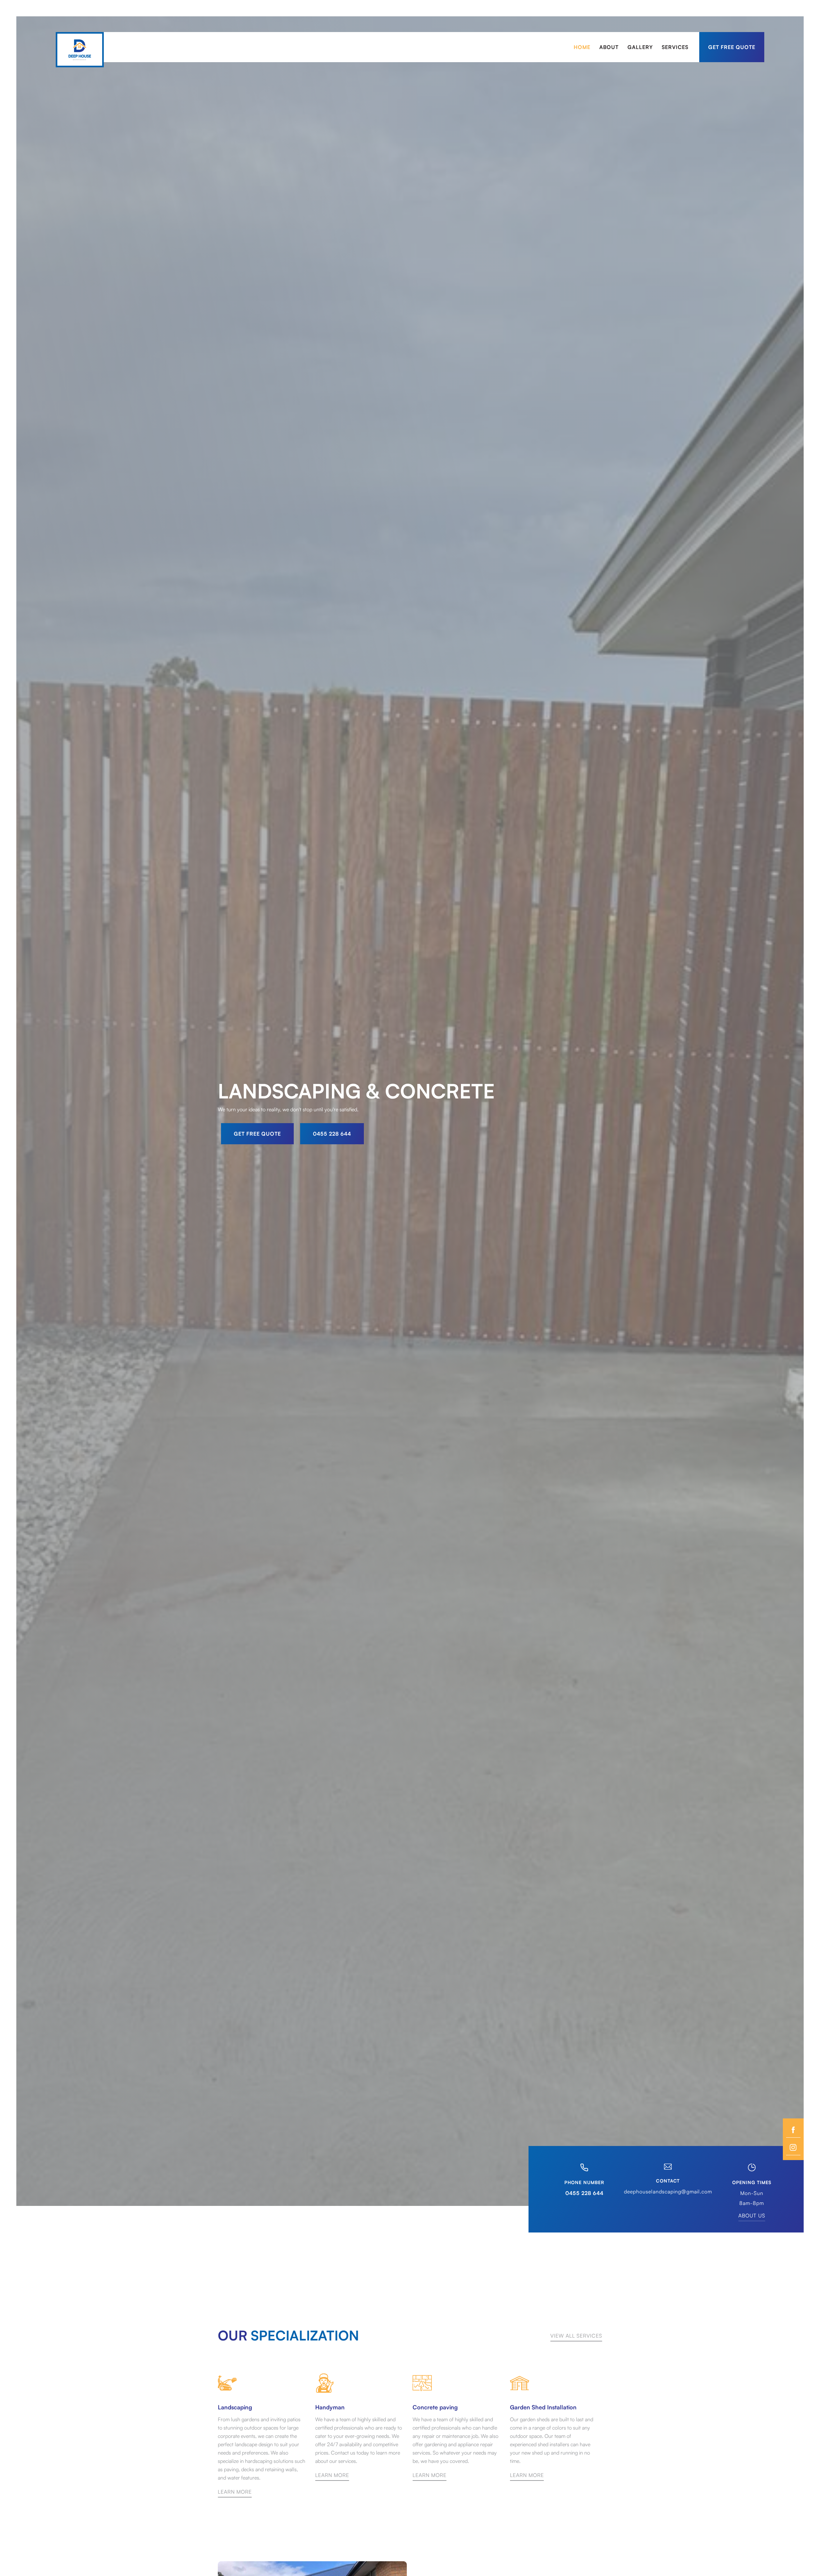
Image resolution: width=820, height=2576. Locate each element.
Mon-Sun (752, 2193)
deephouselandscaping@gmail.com (668, 2191)
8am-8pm (752, 2203)
